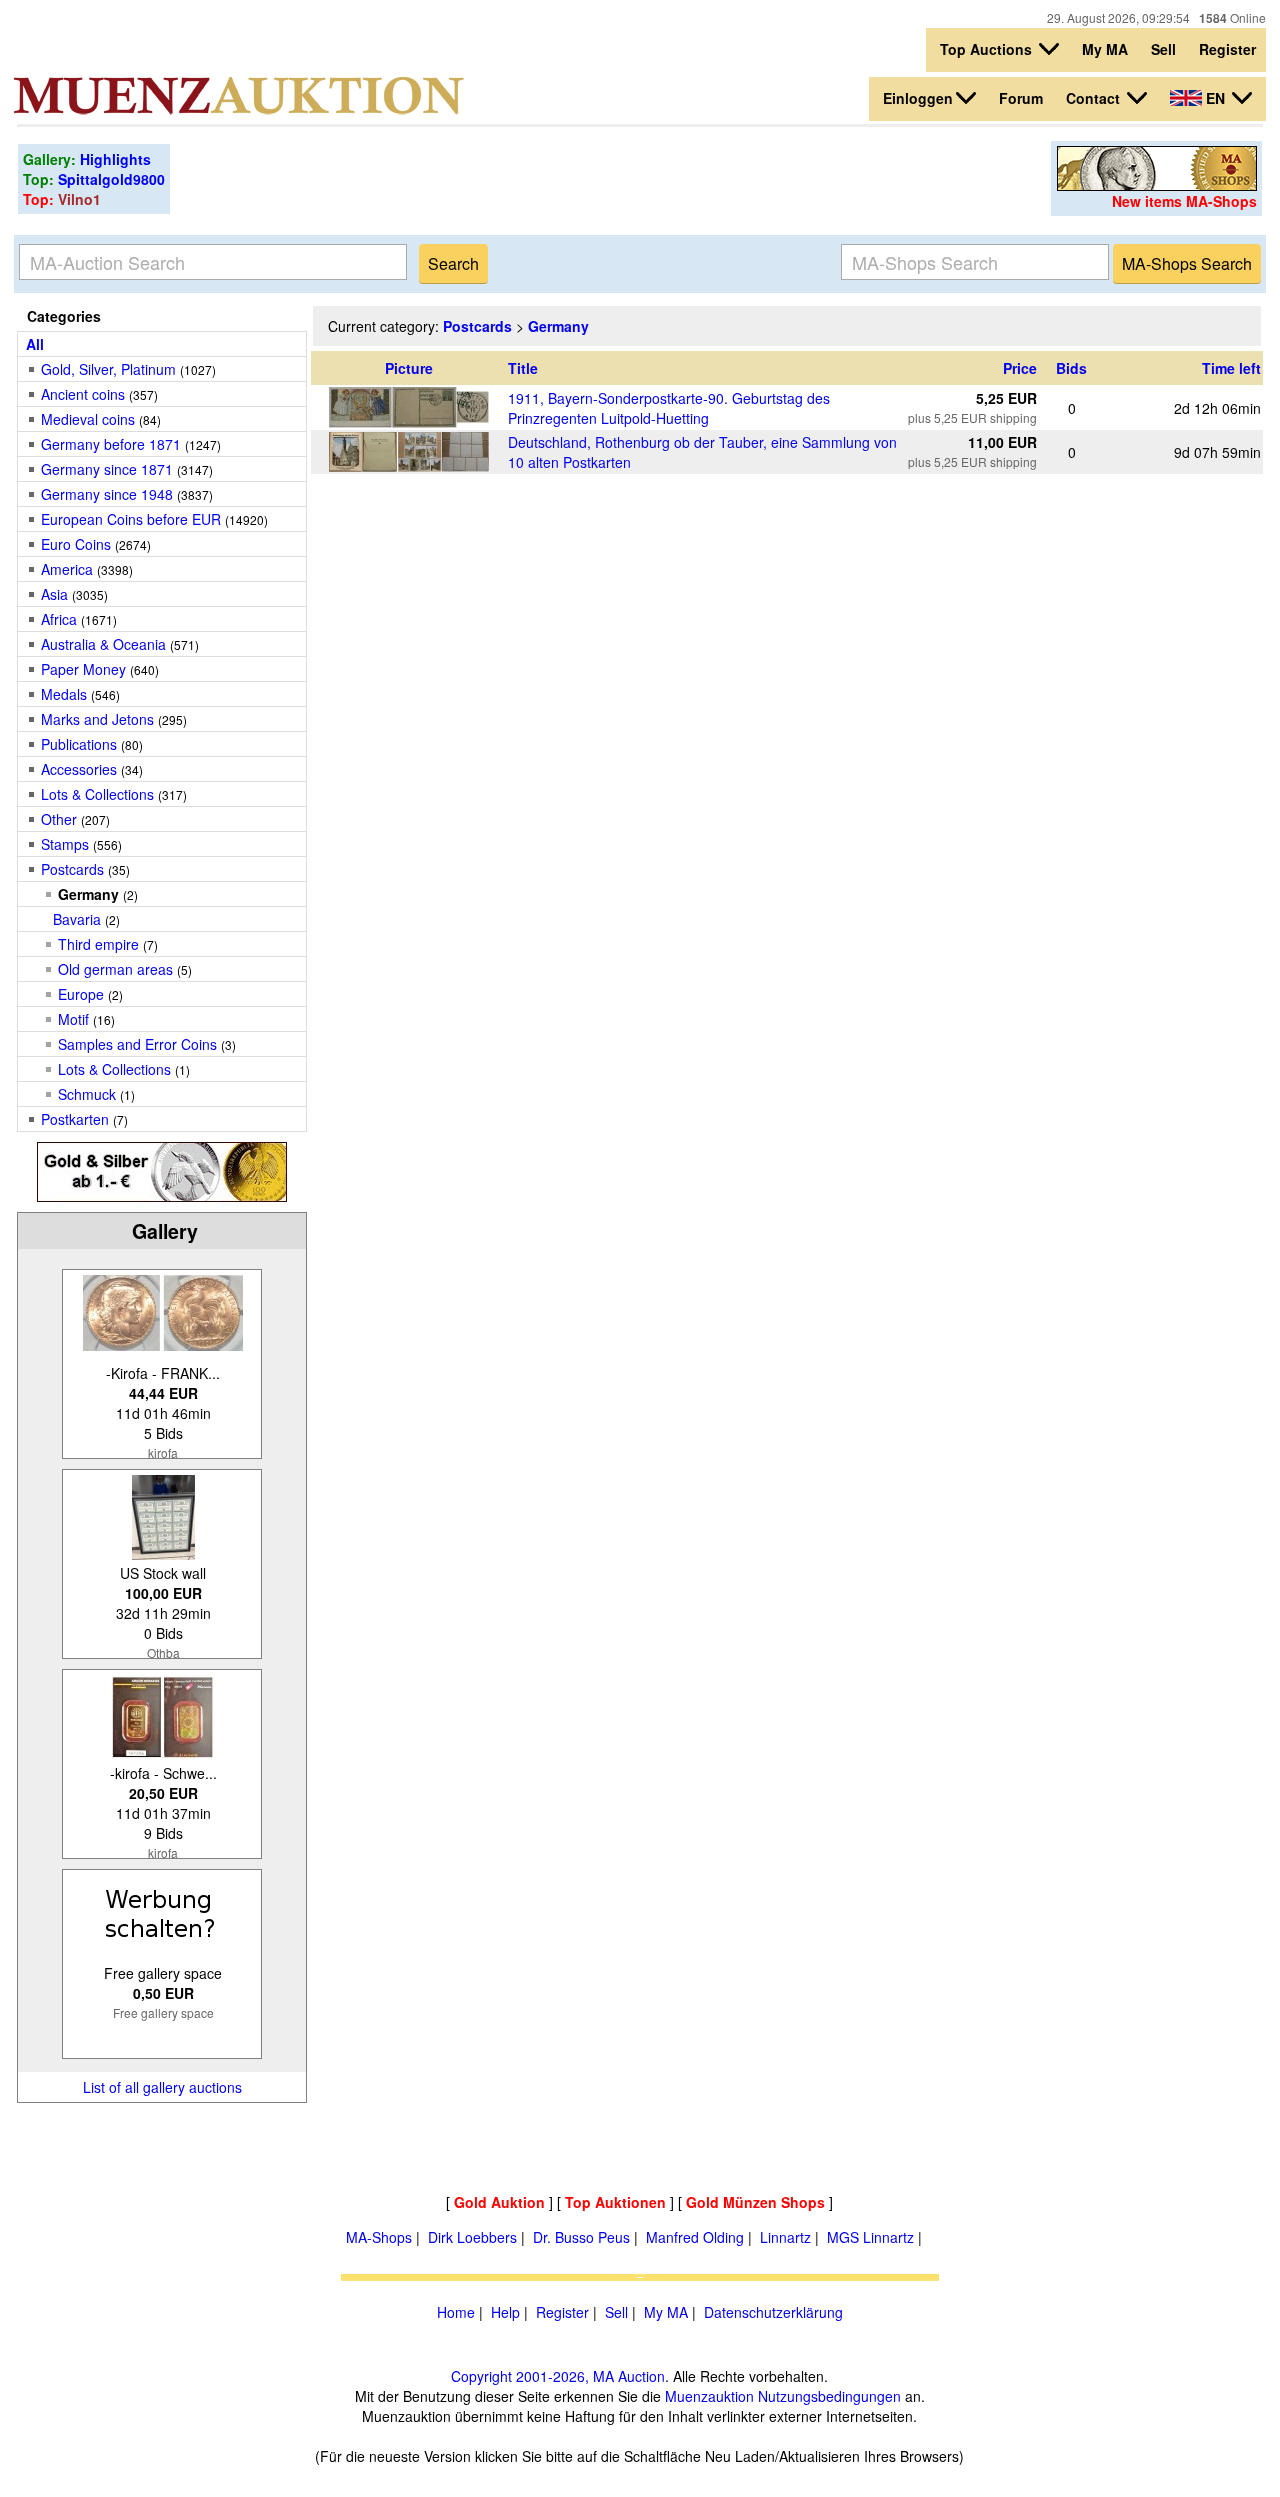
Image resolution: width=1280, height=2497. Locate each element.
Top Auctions (988, 49)
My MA (1105, 49)
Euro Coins (76, 544)
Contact (1095, 98)
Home (456, 2312)
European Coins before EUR (131, 519)
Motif (73, 1019)
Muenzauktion (709, 2396)
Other (59, 819)
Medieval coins (88, 419)
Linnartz (785, 2237)
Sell (1163, 49)
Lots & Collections (97, 794)
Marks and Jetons (97, 719)
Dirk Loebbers (472, 2237)
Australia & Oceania (103, 644)
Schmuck (87, 1094)
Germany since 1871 (107, 469)
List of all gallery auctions (162, 2087)
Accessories (79, 769)
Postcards (72, 869)
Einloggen (918, 98)
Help (505, 2312)
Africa (59, 619)
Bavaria (77, 919)
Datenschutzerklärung (773, 2312)
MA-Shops (379, 2237)
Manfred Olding (695, 2237)
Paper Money (83, 669)
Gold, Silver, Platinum (108, 369)
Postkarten (75, 1119)
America (67, 569)
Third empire (98, 944)
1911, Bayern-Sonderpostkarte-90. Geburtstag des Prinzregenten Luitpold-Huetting (669, 408)
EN (1215, 98)
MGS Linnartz (870, 2237)
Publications (79, 744)
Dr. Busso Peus (581, 2237)
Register (1227, 49)
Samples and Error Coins (139, 1044)
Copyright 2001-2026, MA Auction (558, 2376)
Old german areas (115, 969)
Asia (54, 594)
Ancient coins (83, 394)
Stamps (65, 844)
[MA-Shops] (1157, 185)
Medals (64, 694)
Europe (81, 994)
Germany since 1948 (107, 494)
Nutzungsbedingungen (829, 2396)
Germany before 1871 (111, 444)
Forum (1021, 98)
